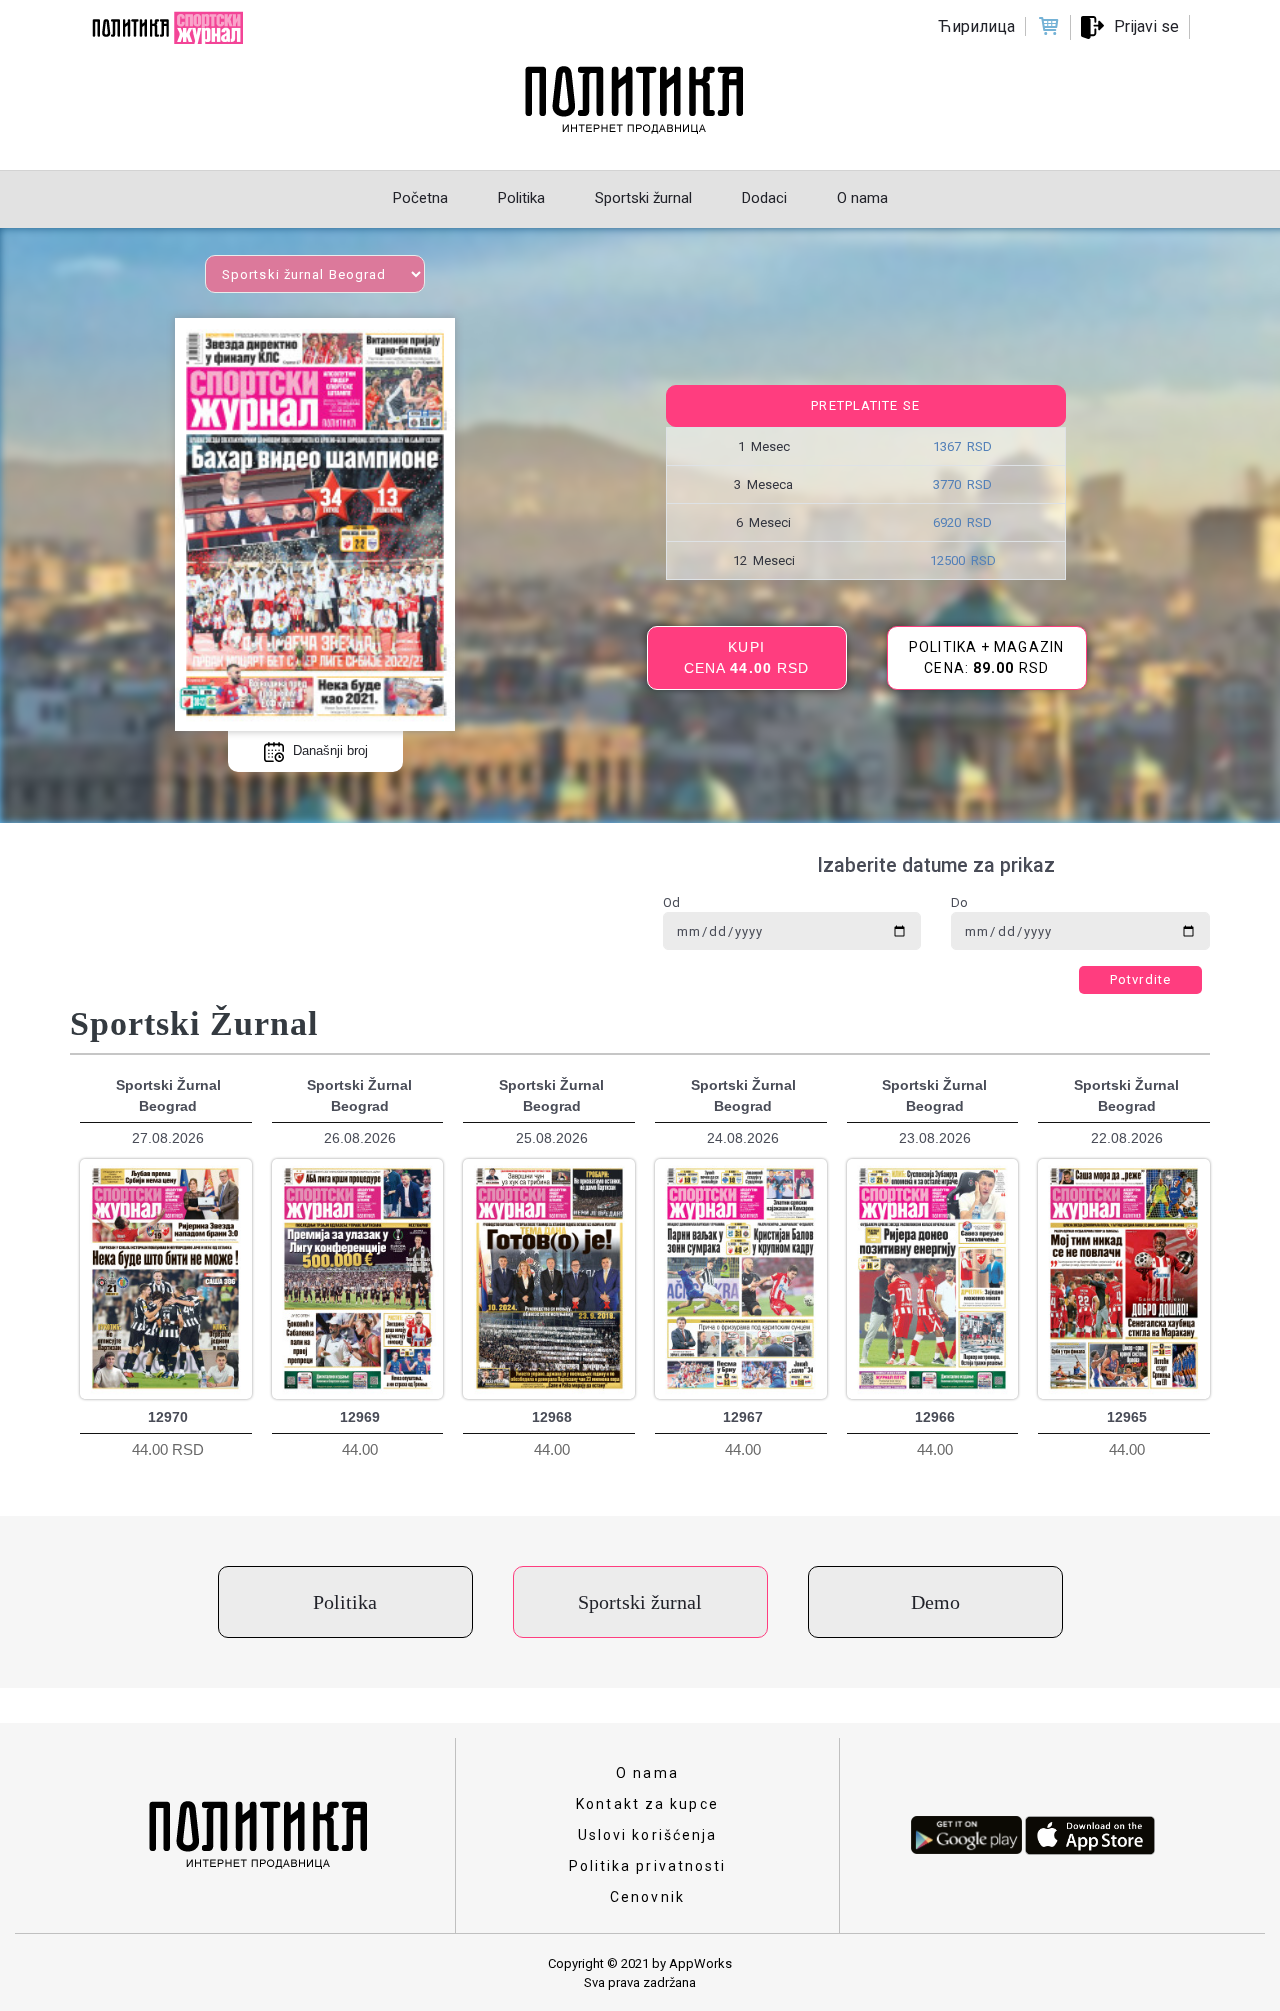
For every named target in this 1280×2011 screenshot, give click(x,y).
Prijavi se (1146, 26)
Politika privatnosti (648, 1866)
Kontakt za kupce (647, 1804)
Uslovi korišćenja (648, 1835)
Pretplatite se (865, 405)
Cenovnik (647, 1897)
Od (671, 902)
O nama (647, 1773)
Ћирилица (976, 26)
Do (959, 902)
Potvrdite (1140, 979)
